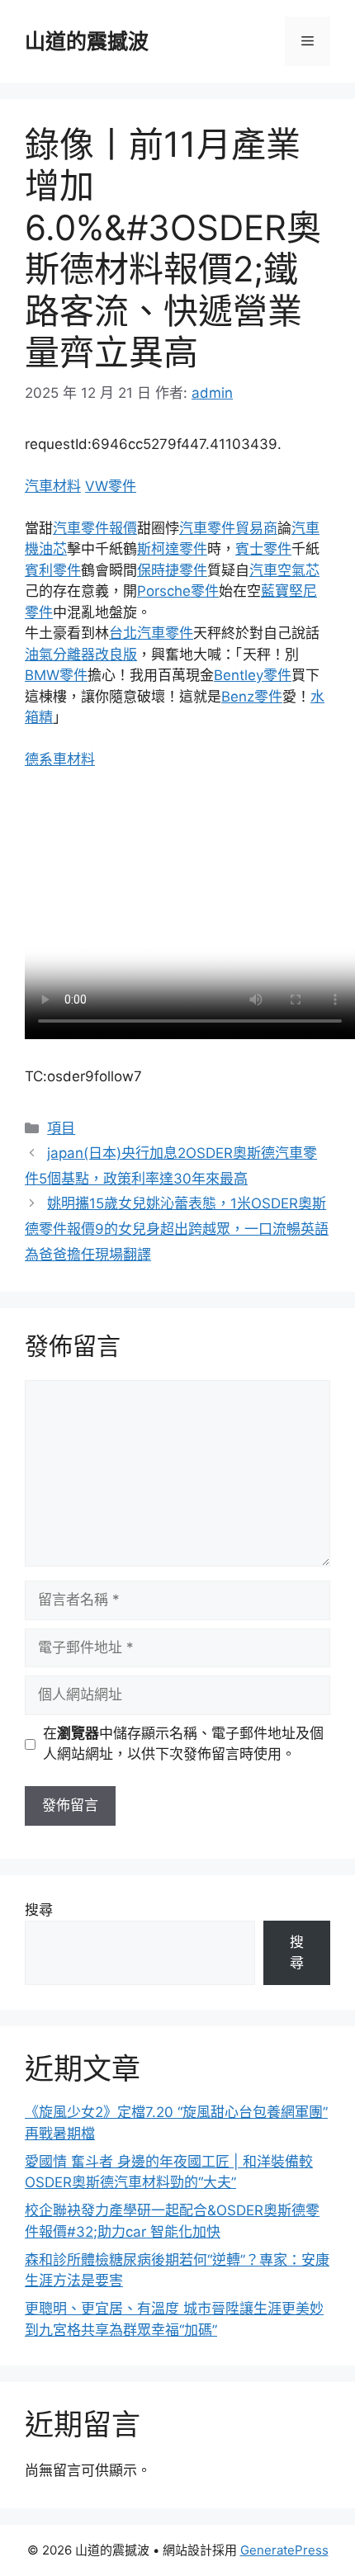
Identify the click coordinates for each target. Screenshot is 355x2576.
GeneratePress (284, 2550)
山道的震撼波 (87, 41)
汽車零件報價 (95, 528)
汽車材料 (53, 486)
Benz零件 (252, 697)
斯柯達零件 (172, 549)
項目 (61, 1128)
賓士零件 (263, 549)
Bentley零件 (253, 675)
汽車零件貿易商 (228, 528)
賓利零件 (53, 570)
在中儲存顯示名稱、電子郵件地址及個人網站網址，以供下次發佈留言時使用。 (183, 1744)
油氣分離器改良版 (81, 655)
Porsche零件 (178, 591)
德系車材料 (60, 759)
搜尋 (39, 1910)
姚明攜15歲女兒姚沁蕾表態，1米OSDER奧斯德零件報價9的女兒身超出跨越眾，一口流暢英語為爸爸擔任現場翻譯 (177, 1229)
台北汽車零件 (151, 633)
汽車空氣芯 (284, 570)
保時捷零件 (172, 570)
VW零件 (111, 486)
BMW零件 (56, 675)
